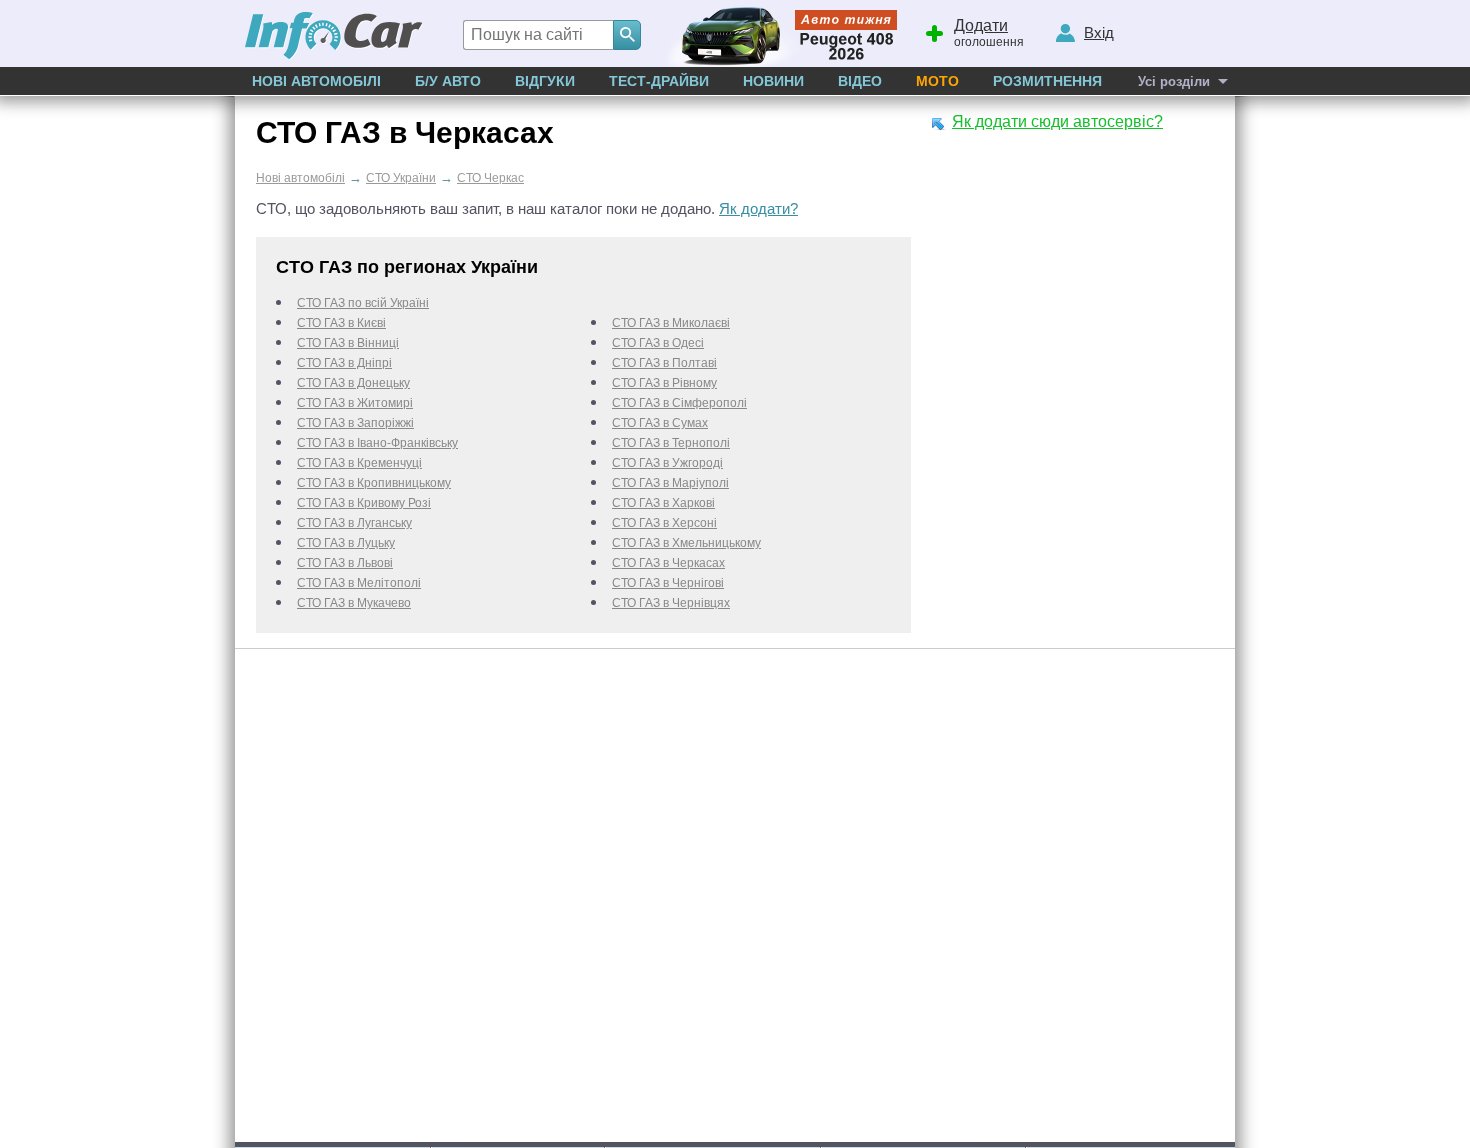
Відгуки (545, 81)
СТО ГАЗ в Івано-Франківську (377, 443)
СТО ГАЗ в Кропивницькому (374, 483)
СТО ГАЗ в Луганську (354, 523)
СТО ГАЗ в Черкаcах (668, 563)
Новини (773, 81)
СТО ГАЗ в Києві (341, 323)
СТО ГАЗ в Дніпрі (344, 363)
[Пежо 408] (777, 33)
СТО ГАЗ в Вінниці (348, 343)
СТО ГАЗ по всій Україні (363, 303)
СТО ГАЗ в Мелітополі (359, 583)
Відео (860, 81)
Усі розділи (1174, 81)
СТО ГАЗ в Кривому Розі (364, 503)
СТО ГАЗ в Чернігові (668, 583)
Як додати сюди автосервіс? (1057, 121)
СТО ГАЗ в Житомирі (355, 403)
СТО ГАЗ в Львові (345, 563)
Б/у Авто (448, 81)
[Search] (627, 35)
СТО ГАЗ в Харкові (663, 503)
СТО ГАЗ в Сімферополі (679, 403)
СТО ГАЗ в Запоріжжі (355, 423)
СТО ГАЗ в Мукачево (354, 603)
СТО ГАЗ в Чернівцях (671, 603)
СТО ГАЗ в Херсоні (664, 523)
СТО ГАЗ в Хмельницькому (686, 543)
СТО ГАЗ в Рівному (664, 383)
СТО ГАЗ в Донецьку (353, 383)
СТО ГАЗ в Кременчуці (359, 463)
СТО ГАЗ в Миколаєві (671, 323)
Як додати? (758, 208)
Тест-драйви (659, 81)
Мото (937, 81)
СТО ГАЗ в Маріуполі (670, 483)
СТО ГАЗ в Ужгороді (667, 463)
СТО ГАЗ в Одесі (658, 343)
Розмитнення (1047, 81)
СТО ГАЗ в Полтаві (664, 363)
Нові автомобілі (316, 81)
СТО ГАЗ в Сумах (660, 423)
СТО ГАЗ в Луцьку (346, 543)
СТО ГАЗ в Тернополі (671, 443)
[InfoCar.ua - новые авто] (334, 36)
